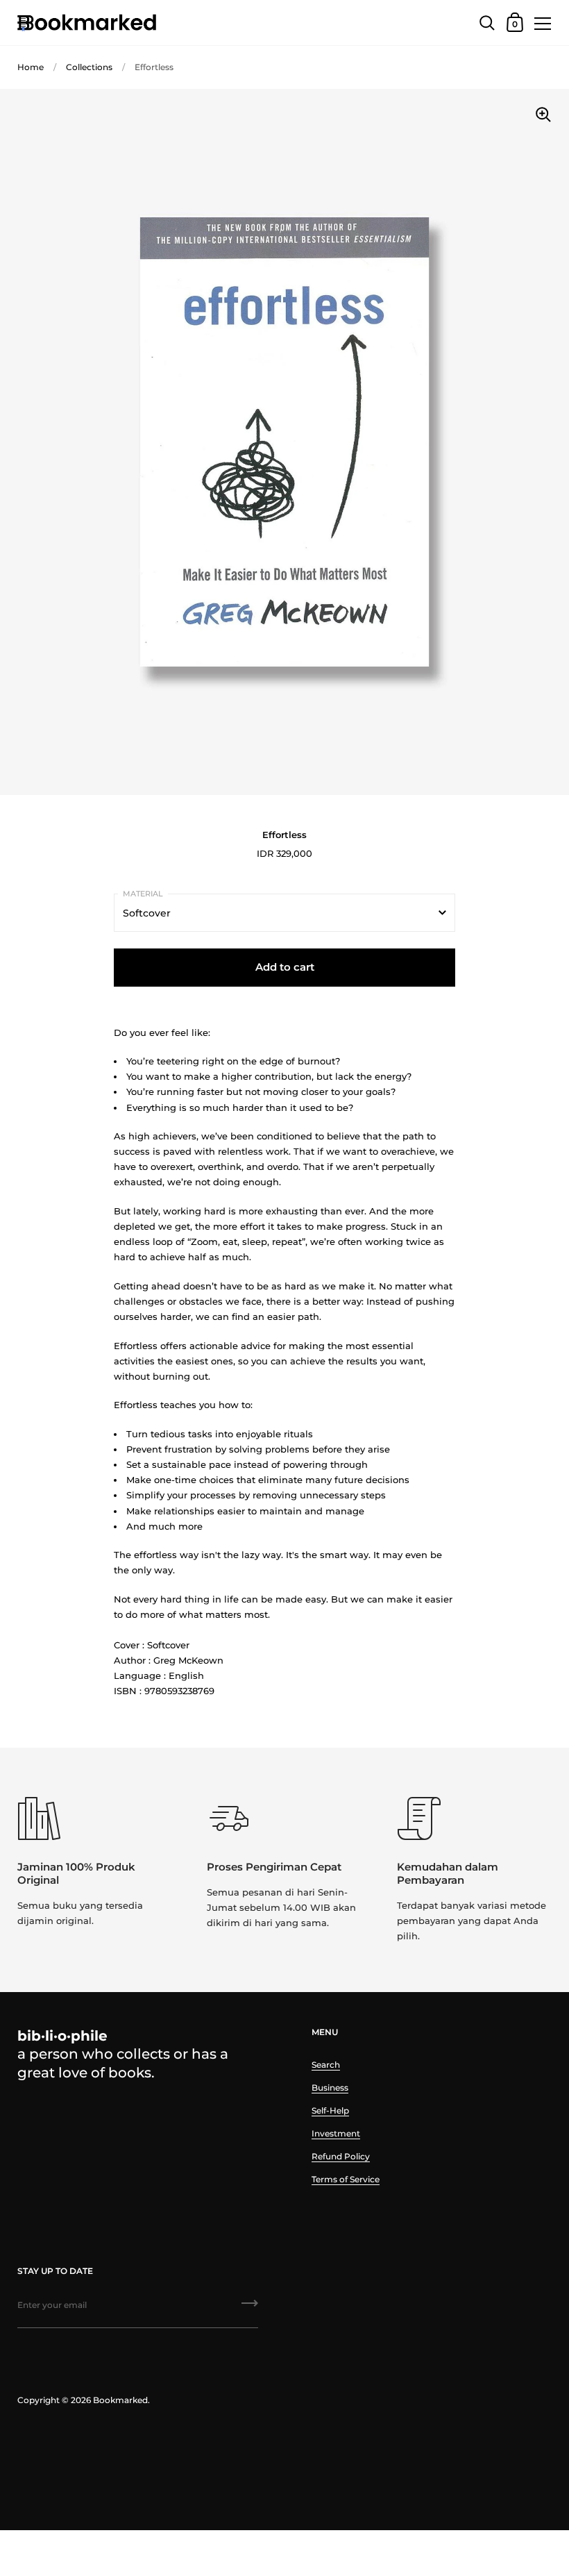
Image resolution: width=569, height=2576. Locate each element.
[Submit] (250, 2308)
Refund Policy (341, 2156)
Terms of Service (346, 2179)
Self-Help (330, 2110)
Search (326, 2065)
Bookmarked (120, 2400)
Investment (336, 2133)
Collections (89, 67)
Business (330, 2088)
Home (31, 67)
